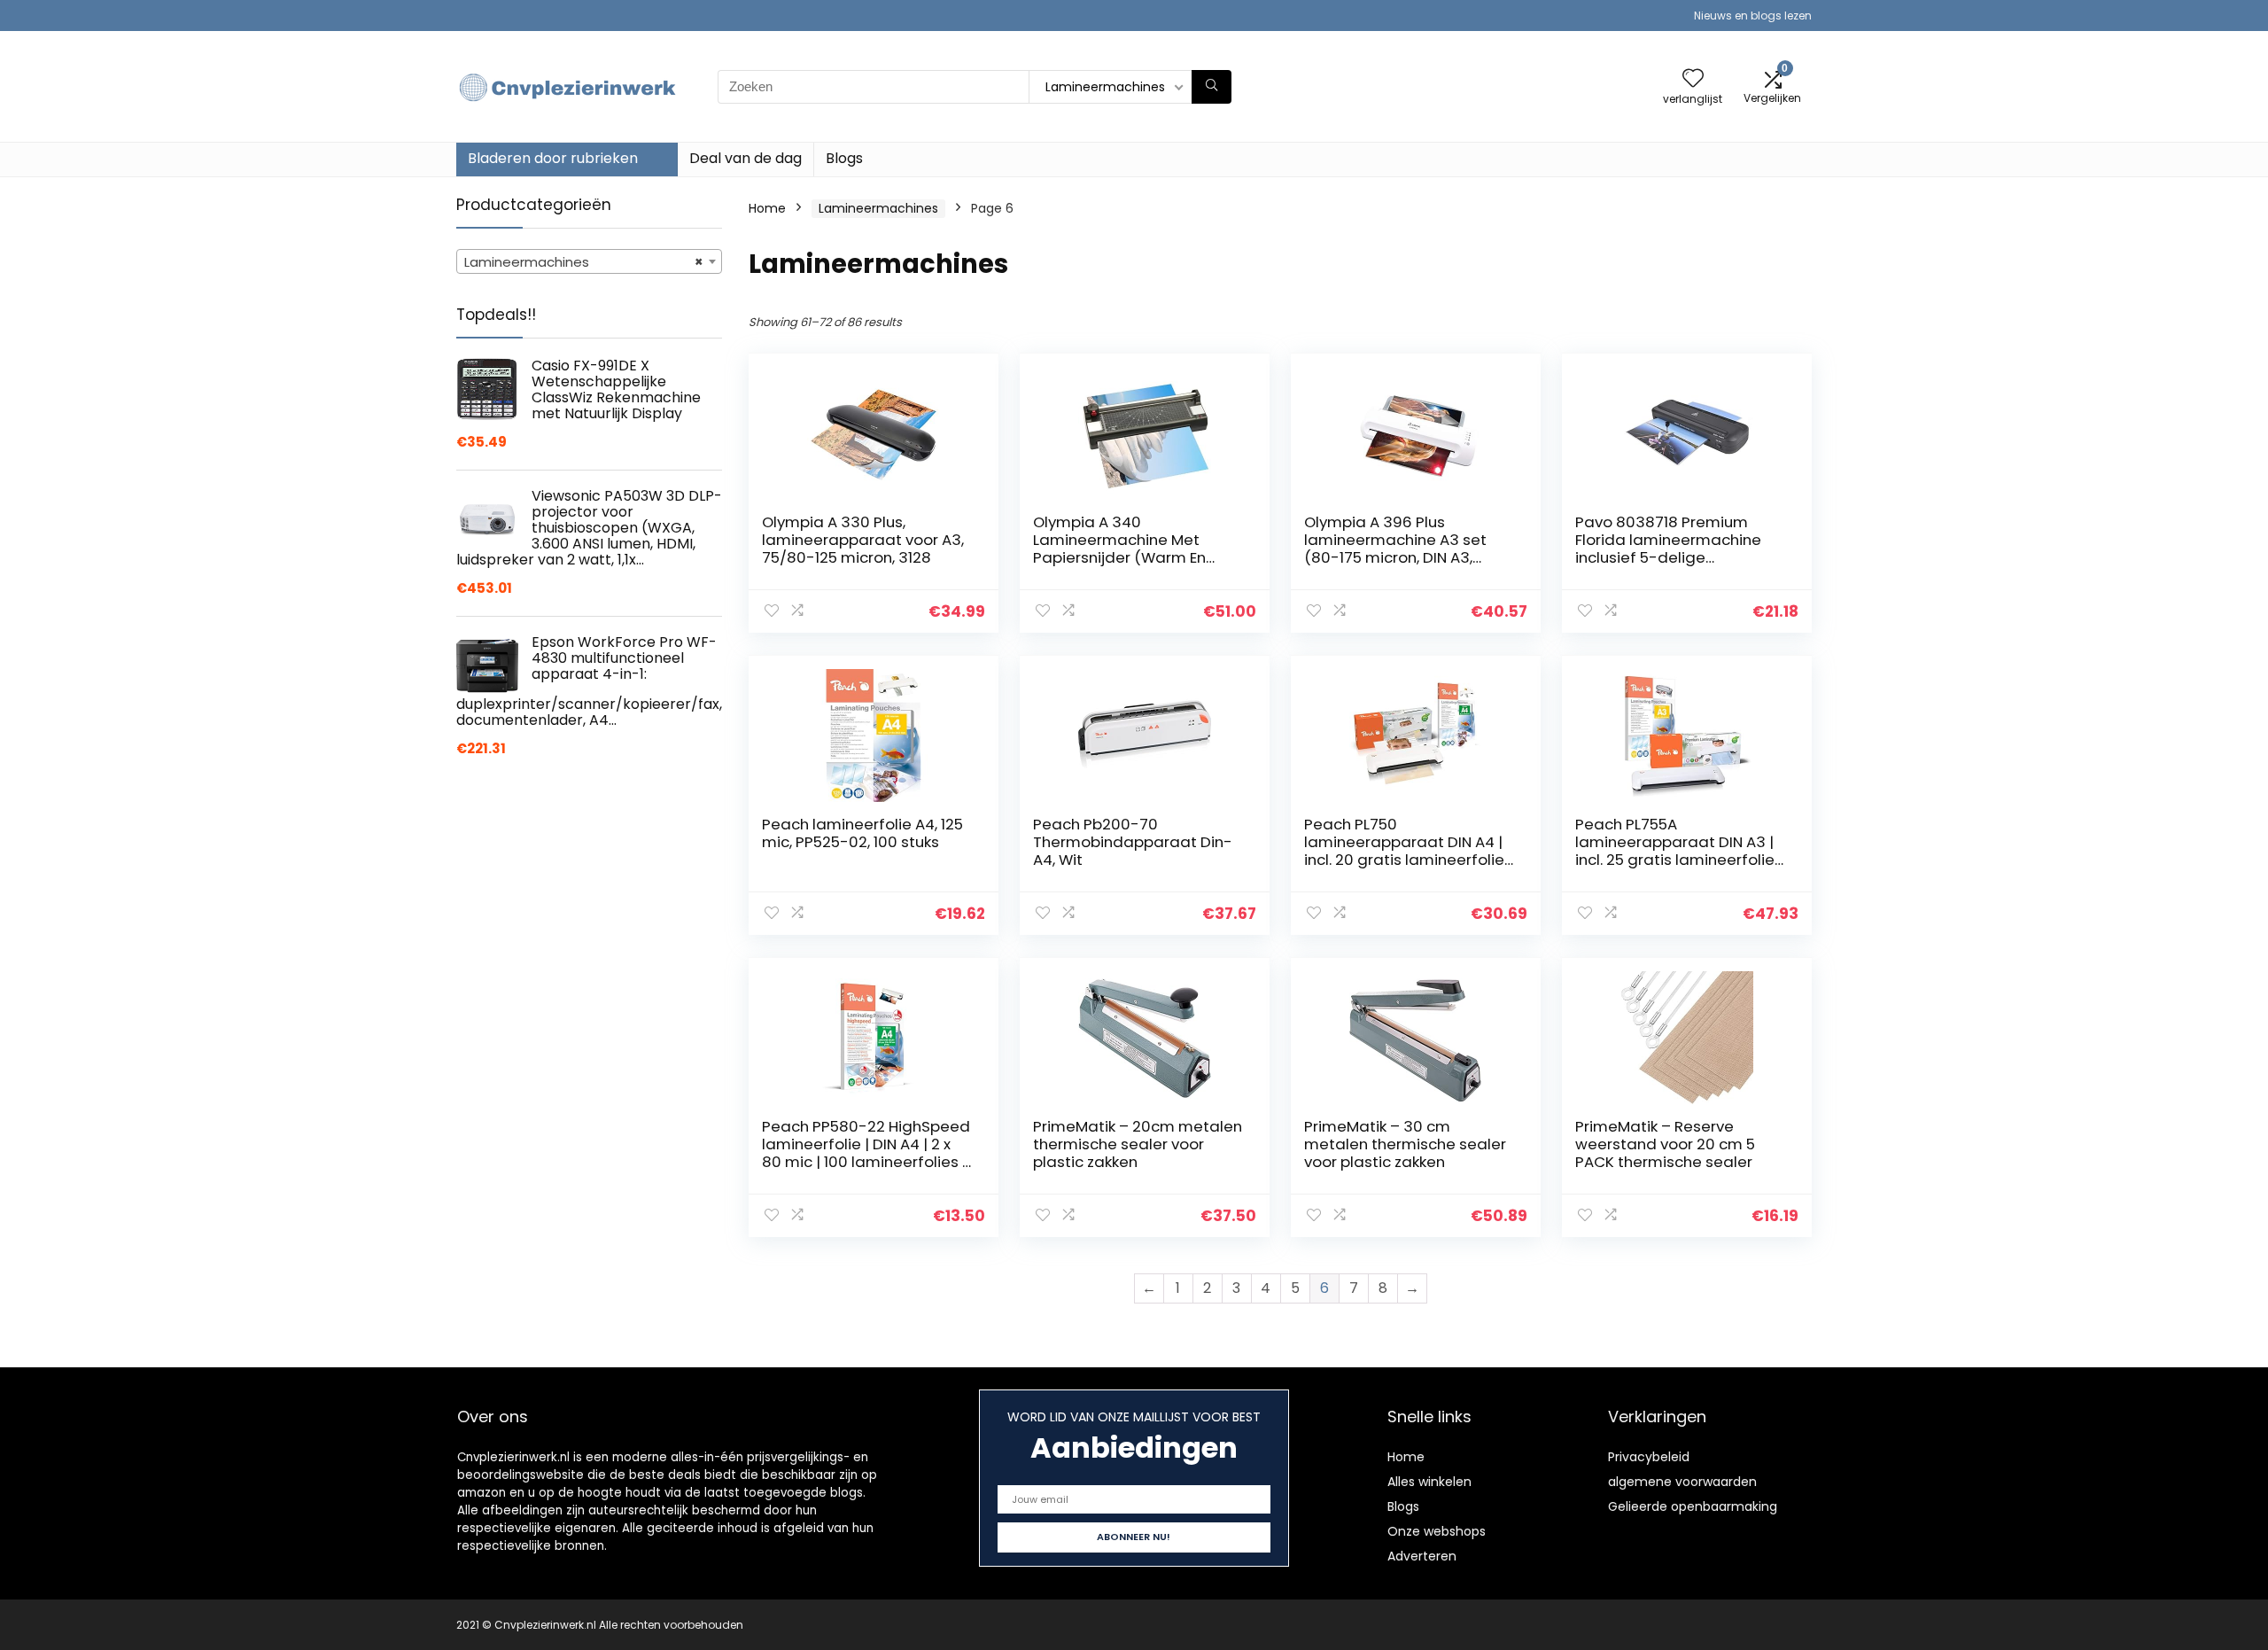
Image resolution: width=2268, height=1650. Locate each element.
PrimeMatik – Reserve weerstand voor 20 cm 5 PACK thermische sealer (1665, 1144)
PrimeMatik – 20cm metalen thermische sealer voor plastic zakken (1138, 1144)
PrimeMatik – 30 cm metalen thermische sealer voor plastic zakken (1405, 1144)
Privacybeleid (1649, 1457)
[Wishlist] (1693, 79)
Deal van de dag (746, 158)
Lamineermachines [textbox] (584, 262)
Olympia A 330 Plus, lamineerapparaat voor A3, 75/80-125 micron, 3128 (863, 540)
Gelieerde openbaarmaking (1693, 1506)
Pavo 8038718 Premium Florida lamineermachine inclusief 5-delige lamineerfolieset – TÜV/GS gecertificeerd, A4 (1673, 557)
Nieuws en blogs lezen (1753, 16)
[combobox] (589, 261)
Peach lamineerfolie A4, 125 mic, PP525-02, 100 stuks (862, 833)
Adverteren (1422, 1556)
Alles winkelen (1429, 1482)
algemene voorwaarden (1682, 1482)
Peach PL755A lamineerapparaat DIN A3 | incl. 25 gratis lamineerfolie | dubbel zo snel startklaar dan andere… (1679, 860)
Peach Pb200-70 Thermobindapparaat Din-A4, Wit (1133, 842)
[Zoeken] (1212, 87)
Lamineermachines (878, 208)
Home (767, 208)
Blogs (844, 158)
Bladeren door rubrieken (553, 158)
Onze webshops (1437, 1531)
